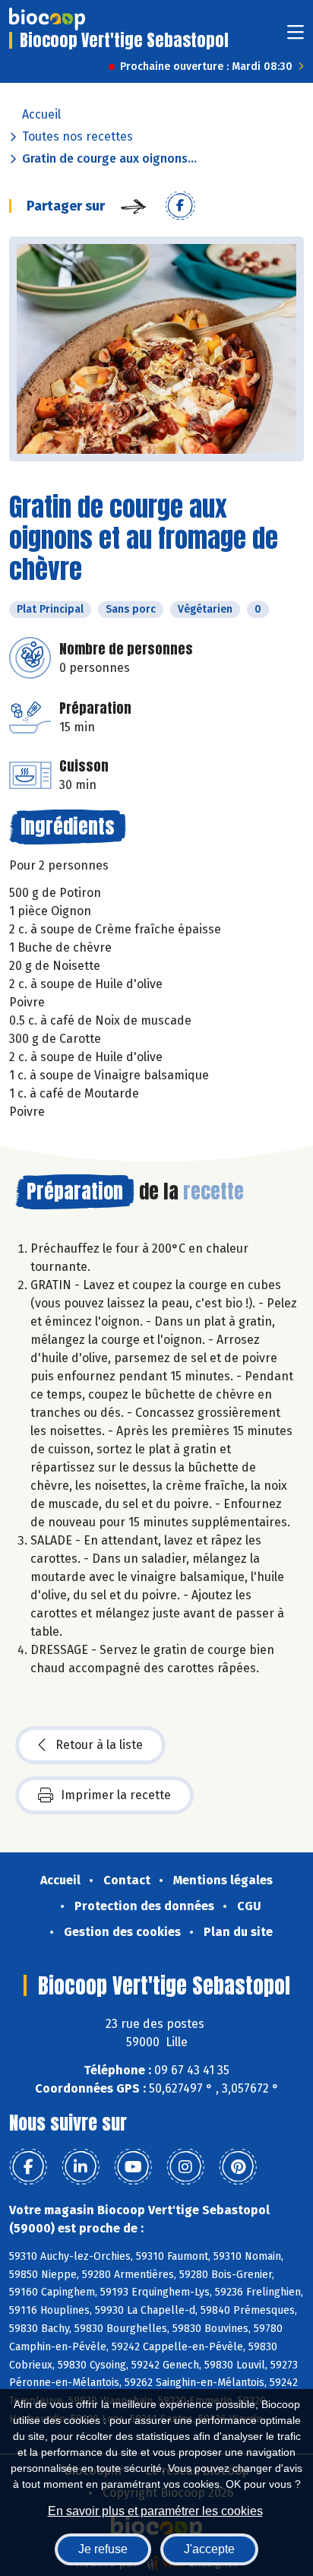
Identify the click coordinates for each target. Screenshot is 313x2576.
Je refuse (103, 2549)
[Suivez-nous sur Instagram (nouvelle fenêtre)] (185, 2167)
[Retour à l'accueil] (47, 19)
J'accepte (209, 2549)
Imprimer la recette (116, 1795)
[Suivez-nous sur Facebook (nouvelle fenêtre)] (28, 2167)
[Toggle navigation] (296, 37)
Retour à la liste (99, 1745)
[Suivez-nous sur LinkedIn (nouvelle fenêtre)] (81, 2167)
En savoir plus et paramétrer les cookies (155, 2511)
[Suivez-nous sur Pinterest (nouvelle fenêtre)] (238, 2167)
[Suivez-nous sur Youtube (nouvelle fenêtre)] (133, 2167)
